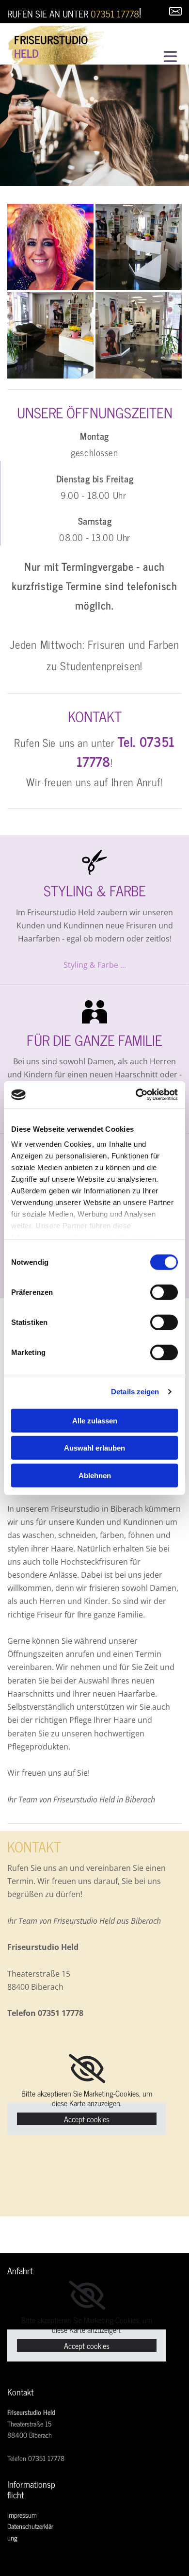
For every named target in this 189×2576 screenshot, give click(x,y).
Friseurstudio (51, 39)
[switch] (164, 1292)
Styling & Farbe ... (95, 965)
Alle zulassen (95, 1420)
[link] (87, 2069)
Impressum (22, 2515)
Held (26, 53)
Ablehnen (95, 1475)
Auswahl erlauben (94, 1448)
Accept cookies (87, 2119)
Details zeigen (135, 1392)
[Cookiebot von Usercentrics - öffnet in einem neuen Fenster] (136, 1095)
